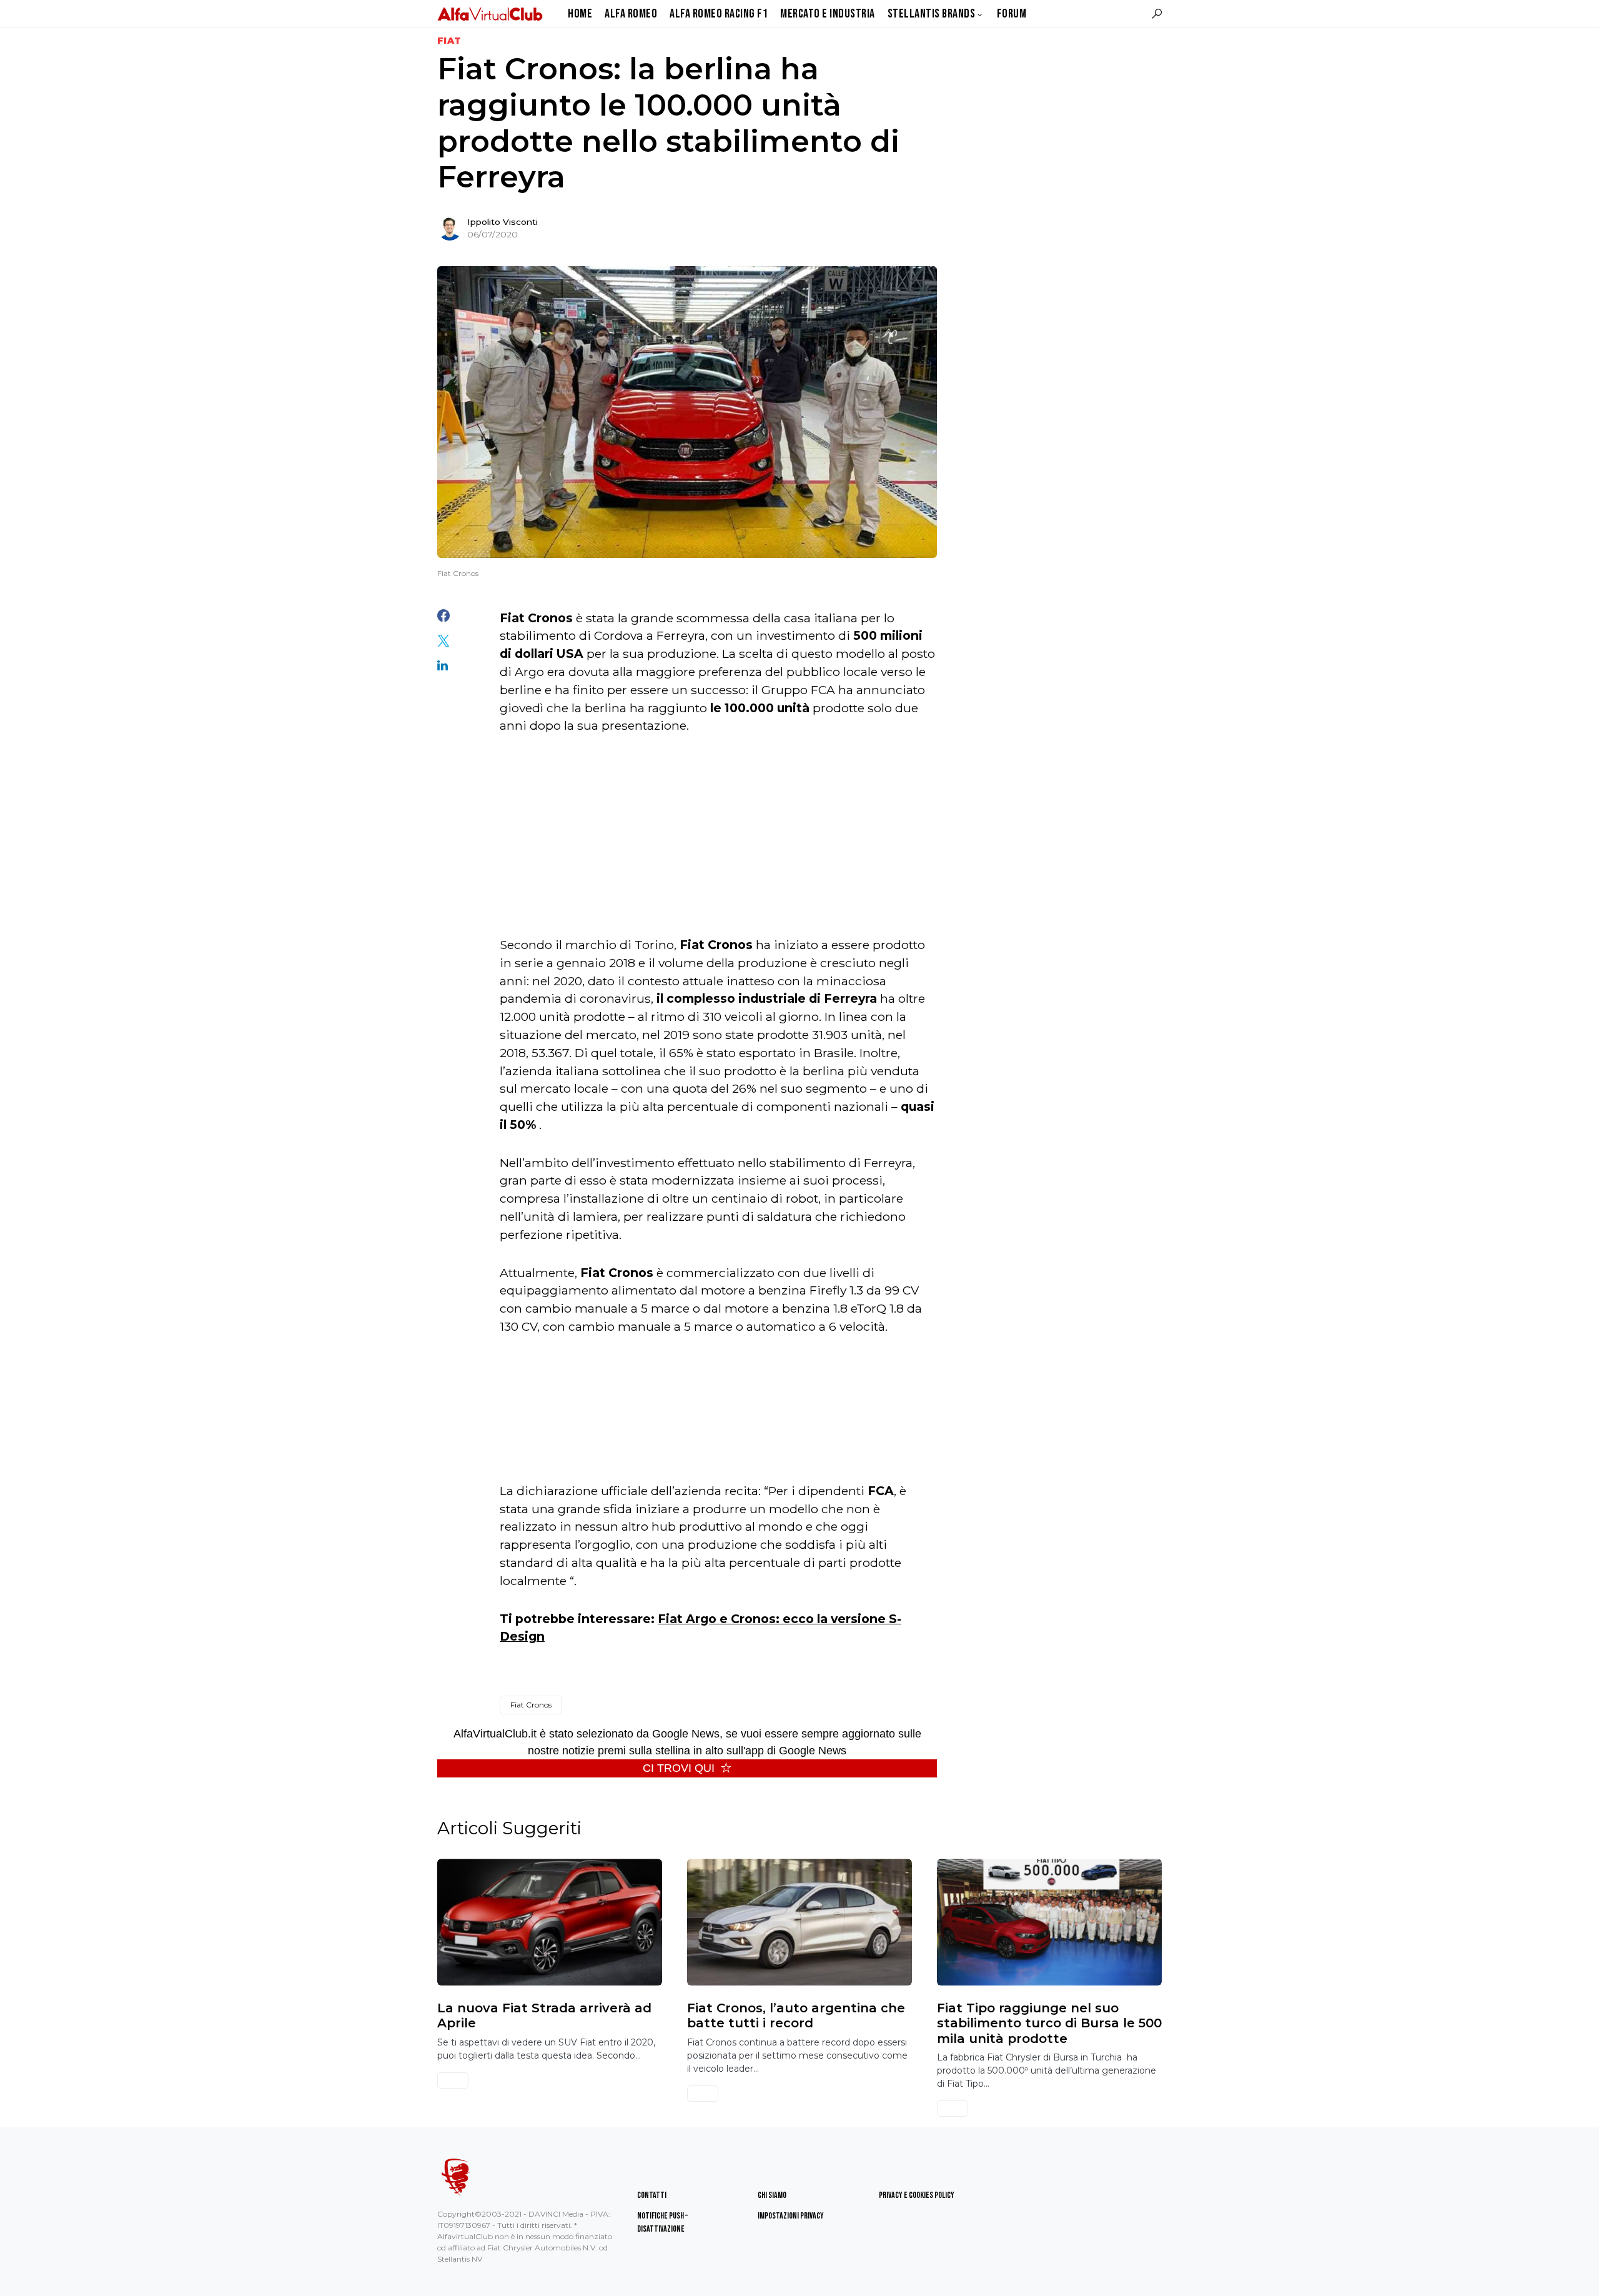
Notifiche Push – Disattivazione (662, 2222)
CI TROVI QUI (679, 1768)
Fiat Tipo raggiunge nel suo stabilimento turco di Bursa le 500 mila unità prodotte (1049, 2023)
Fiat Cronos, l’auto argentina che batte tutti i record (796, 2015)
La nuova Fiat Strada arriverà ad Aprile (544, 2015)
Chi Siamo (772, 2195)
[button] (1157, 14)
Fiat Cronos (531, 1705)
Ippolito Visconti (502, 222)
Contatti (652, 2195)
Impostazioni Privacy (791, 2216)
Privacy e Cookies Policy (917, 2195)
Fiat (449, 41)
